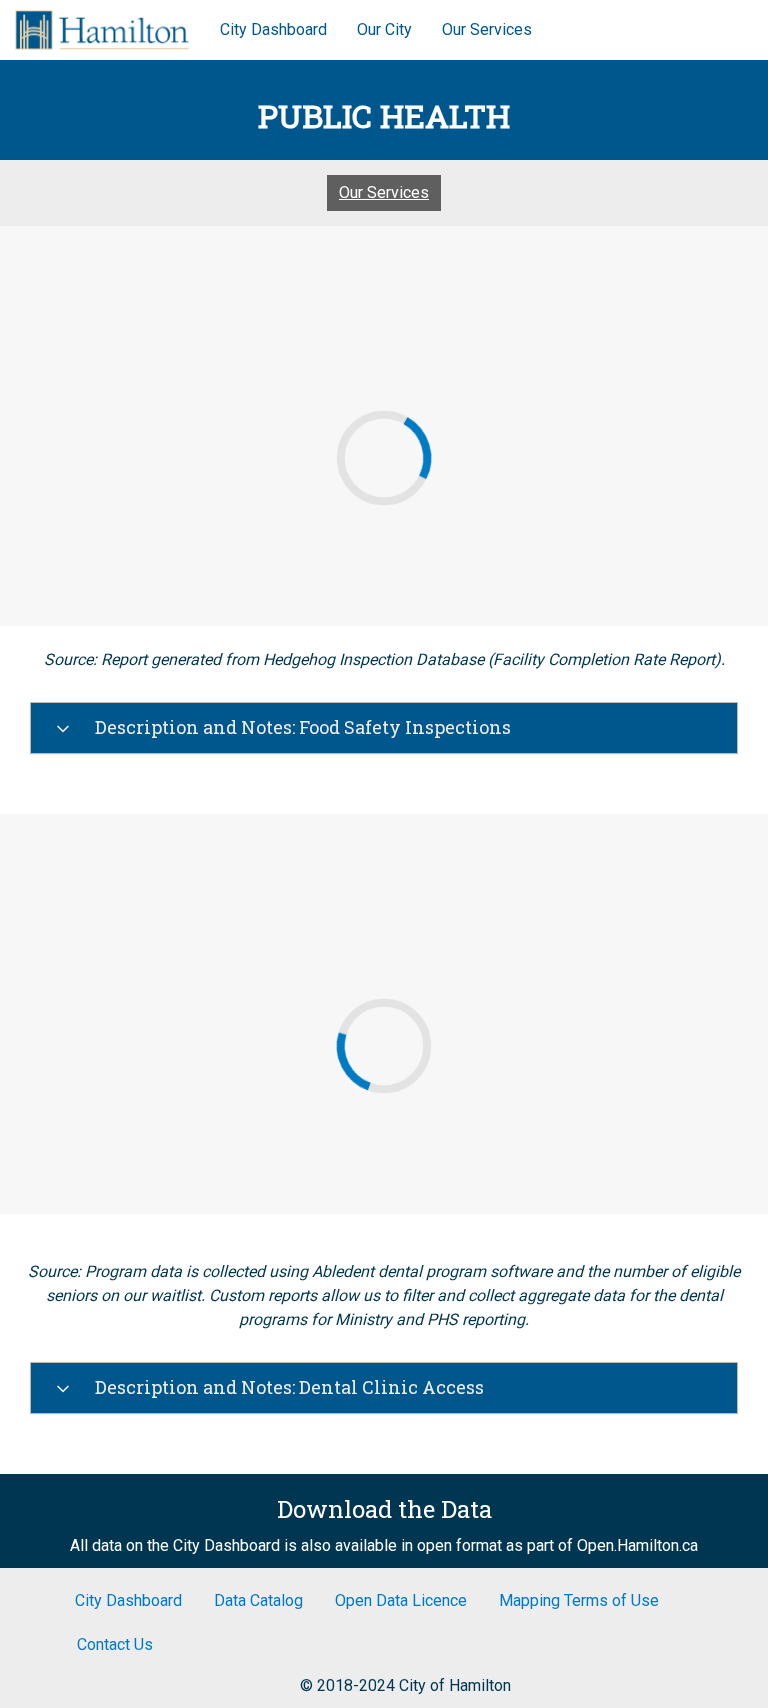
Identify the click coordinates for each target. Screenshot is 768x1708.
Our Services (487, 29)
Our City (384, 29)
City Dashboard (273, 29)
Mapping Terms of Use (579, 1600)
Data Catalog (258, 1600)
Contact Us (115, 1644)
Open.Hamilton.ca (637, 1545)
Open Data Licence (401, 1600)
